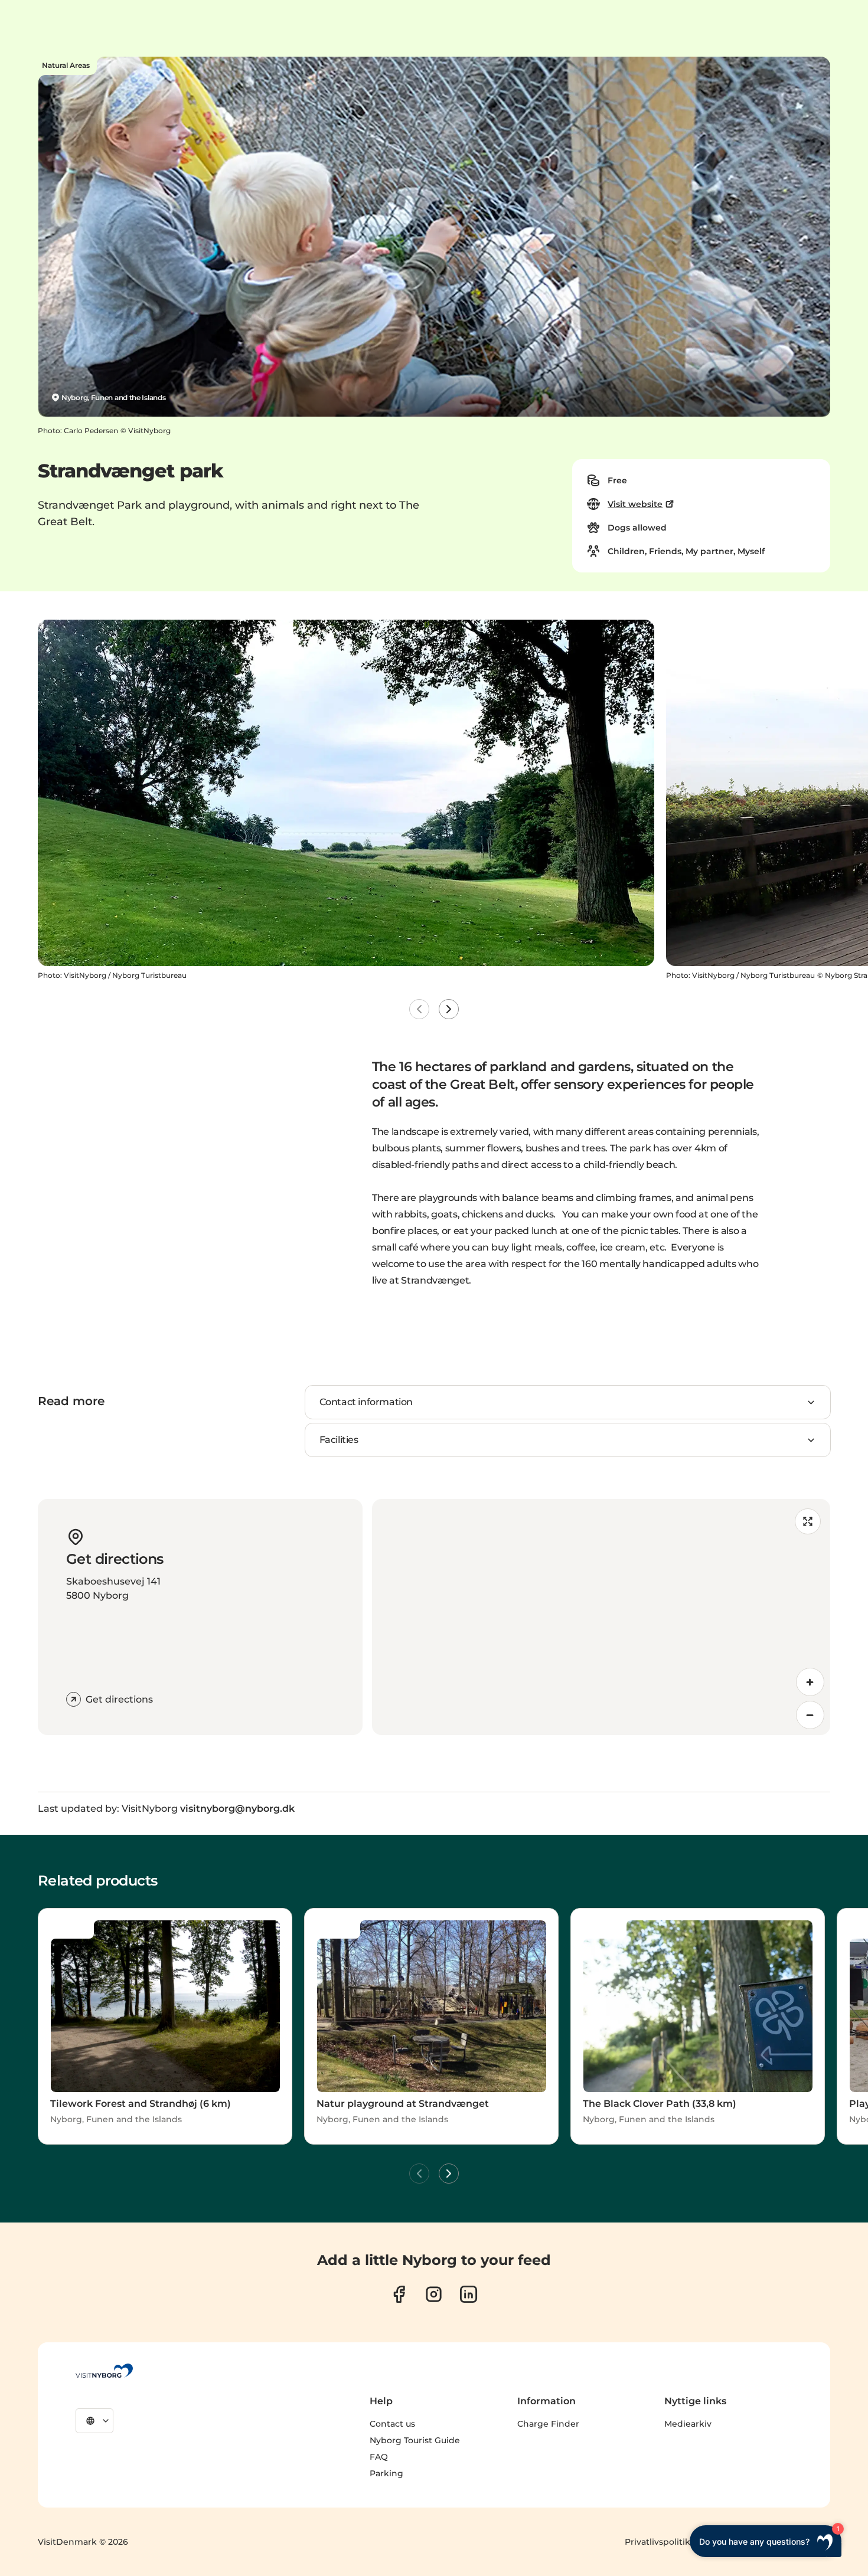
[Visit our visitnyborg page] (399, 2294)
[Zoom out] (810, 1715)
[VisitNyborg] (104, 2371)
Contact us (392, 2424)
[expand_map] (808, 1521)
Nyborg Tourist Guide (415, 2440)
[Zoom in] (810, 1682)
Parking (386, 2473)
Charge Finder (548, 2424)
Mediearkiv (688, 2424)
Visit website (635, 504)
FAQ (379, 2457)
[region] (601, 1617)
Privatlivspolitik (657, 2542)
